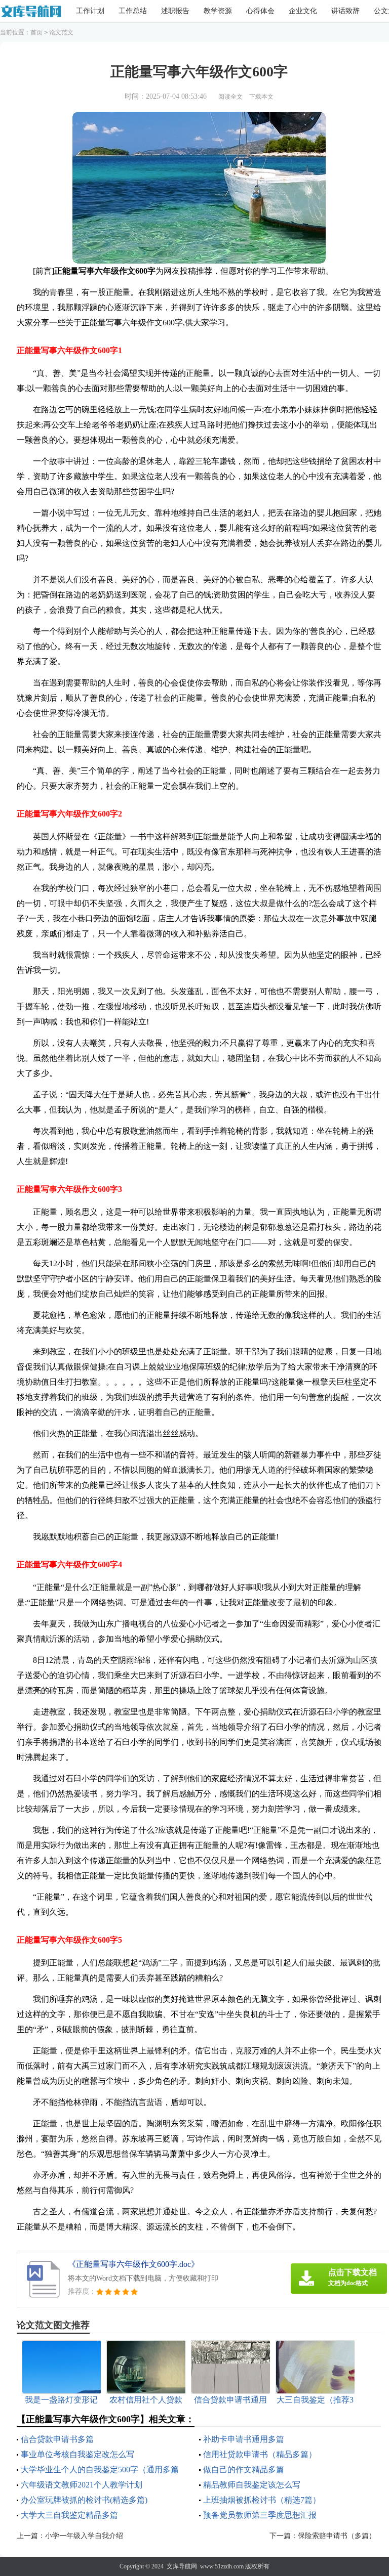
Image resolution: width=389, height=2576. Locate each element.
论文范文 (61, 32)
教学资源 (218, 11)
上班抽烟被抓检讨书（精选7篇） (262, 2500)
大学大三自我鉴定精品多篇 (69, 2515)
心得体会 (260, 11)
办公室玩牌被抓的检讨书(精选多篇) (84, 2500)
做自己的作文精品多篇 (244, 2470)
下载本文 (261, 97)
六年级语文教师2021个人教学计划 (82, 2485)
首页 (36, 32)
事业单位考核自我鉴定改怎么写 (77, 2454)
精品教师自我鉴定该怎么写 (252, 2485)
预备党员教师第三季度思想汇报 (260, 2515)
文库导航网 (182, 2566)
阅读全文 (230, 97)
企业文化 (303, 11)
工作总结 (133, 11)
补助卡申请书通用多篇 (244, 2439)
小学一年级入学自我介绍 (84, 2536)
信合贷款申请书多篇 (57, 2439)
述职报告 (175, 11)
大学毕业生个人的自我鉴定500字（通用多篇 (100, 2470)
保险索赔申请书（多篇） (337, 2536)
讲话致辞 (345, 11)
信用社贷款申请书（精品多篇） (260, 2454)
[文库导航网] (31, 11)
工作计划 (90, 11)
